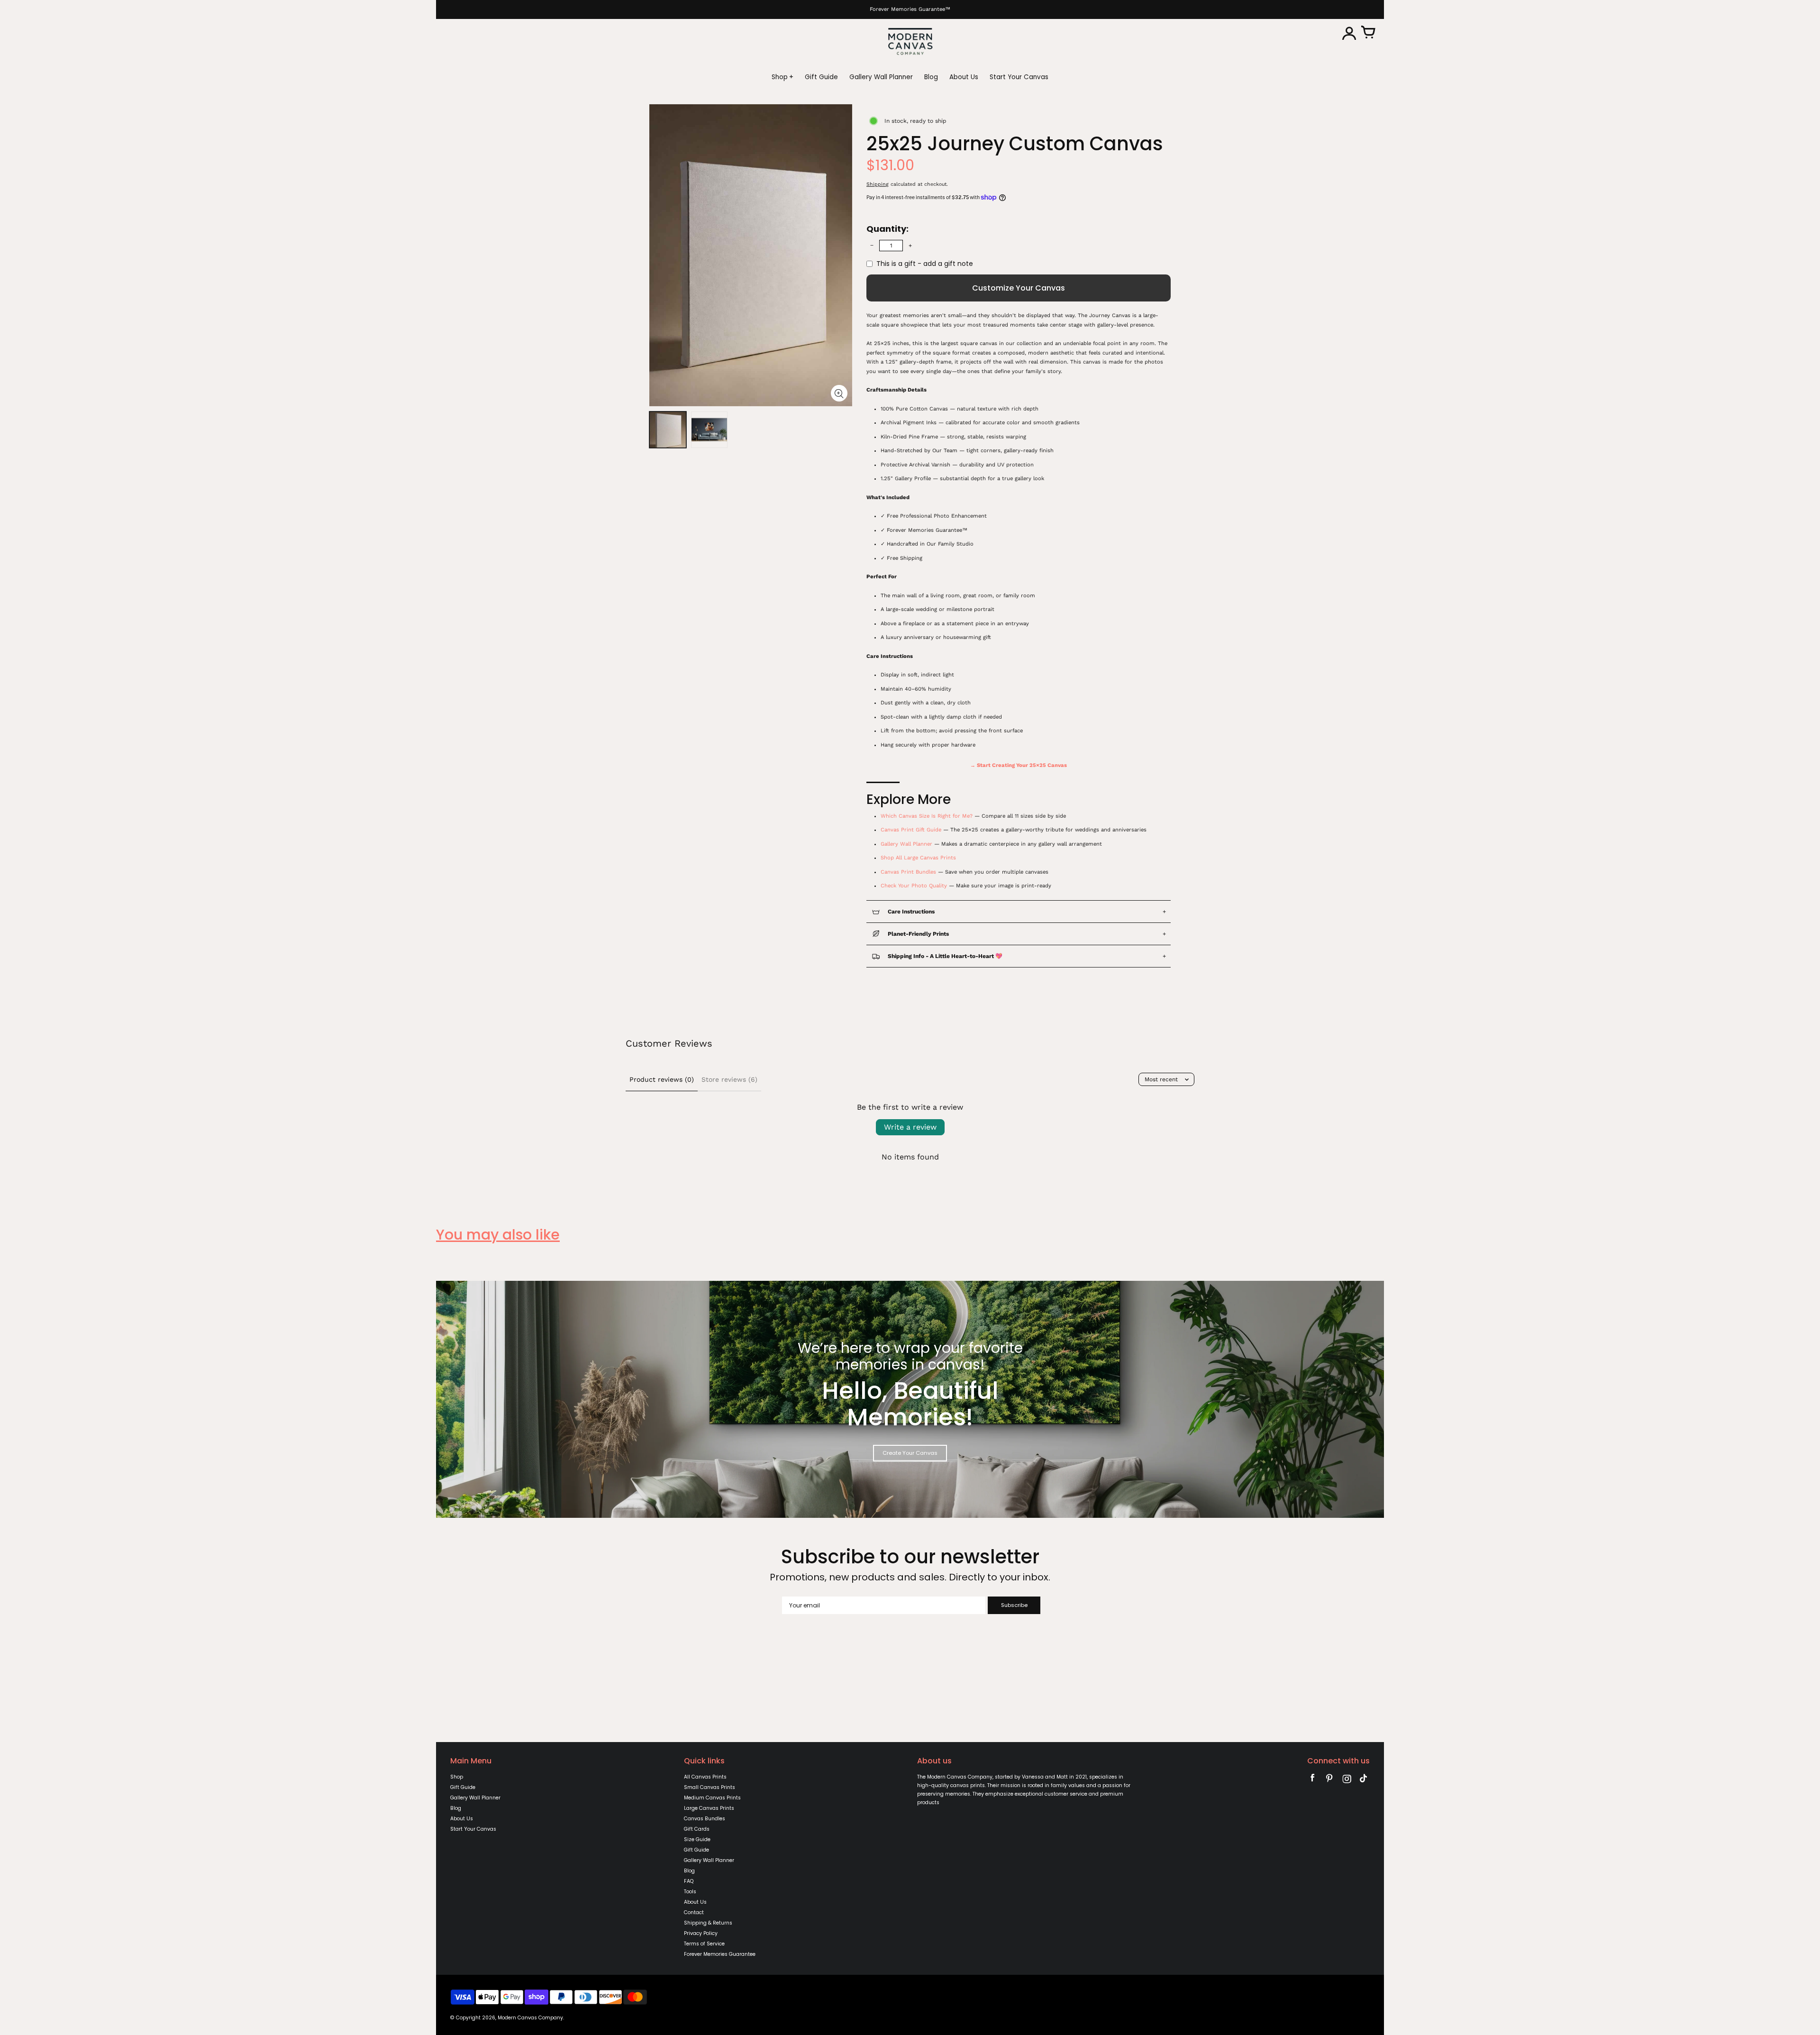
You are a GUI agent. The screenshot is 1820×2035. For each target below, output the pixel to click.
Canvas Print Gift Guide (911, 830)
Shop (457, 1777)
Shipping (878, 184)
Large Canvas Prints (709, 1808)
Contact (694, 1912)
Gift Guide (463, 1787)
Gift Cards (697, 1829)
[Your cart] (1368, 33)
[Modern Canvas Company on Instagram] (1347, 1780)
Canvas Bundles (705, 1819)
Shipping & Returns (708, 1923)
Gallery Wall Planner (906, 844)
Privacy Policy (701, 1933)
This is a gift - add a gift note (925, 264)
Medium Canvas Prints (712, 1798)
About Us (462, 1819)
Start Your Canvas (473, 1829)
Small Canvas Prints (710, 1787)
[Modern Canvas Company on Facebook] (1312, 1780)
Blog (456, 1808)
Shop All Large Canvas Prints (918, 858)
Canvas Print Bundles (908, 872)
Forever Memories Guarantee (720, 1954)
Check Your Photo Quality (914, 886)
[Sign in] (1349, 33)
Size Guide (697, 1839)
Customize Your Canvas (1019, 288)
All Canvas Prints (705, 1777)
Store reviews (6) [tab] (729, 1079)
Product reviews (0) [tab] (662, 1079)
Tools (690, 1892)
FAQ (689, 1881)
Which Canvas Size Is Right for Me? (927, 816)
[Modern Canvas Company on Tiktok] (1364, 1780)
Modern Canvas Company (530, 2018)
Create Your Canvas (910, 1453)
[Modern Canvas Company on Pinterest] (1329, 1780)
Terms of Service (704, 1944)
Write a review (910, 1127)
